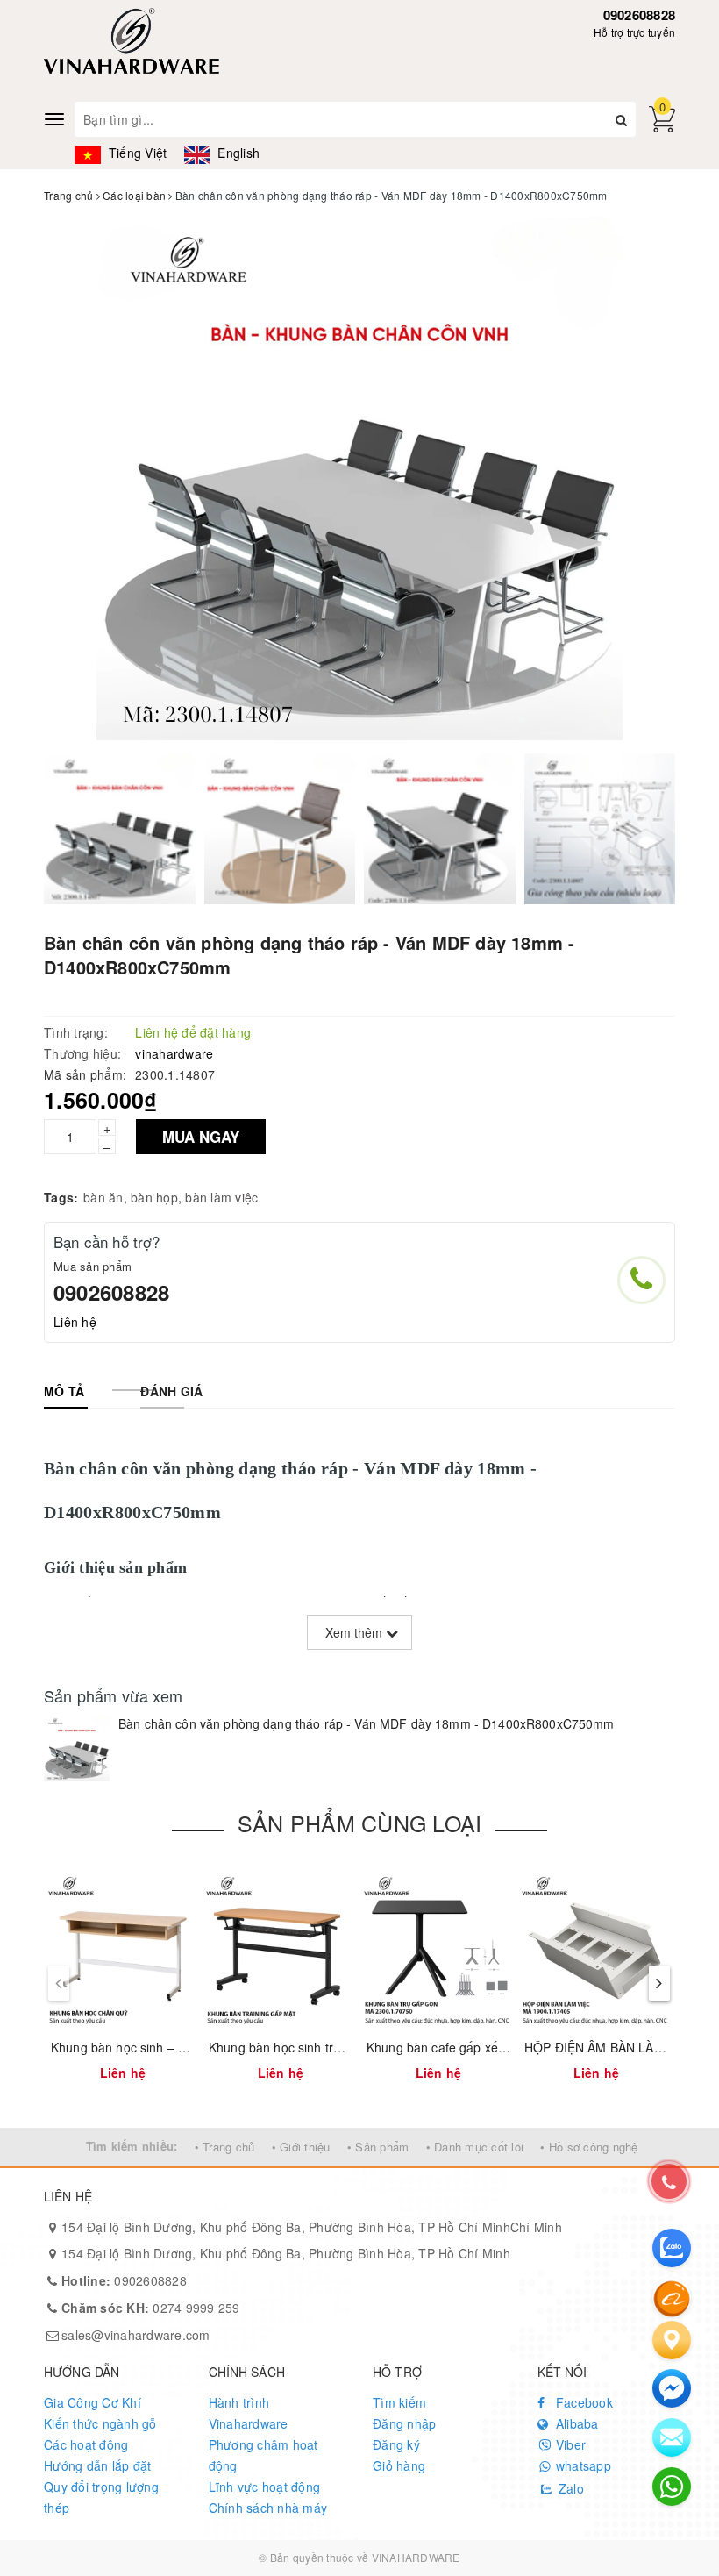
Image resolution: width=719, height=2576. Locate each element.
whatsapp (582, 2465)
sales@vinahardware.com (136, 2335)
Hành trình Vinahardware (249, 2413)
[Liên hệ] (672, 2340)
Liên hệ (75, 1322)
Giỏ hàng (399, 2465)
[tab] (64, 1391)
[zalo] (672, 2248)
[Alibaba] (672, 2297)
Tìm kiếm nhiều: (132, 2146)
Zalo (570, 2488)
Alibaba (576, 2423)
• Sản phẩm (378, 2147)
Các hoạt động (86, 2444)
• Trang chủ (225, 2147)
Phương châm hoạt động (263, 2455)
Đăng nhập (404, 2423)
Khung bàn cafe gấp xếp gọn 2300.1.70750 (489, 2047)
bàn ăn (103, 1197)
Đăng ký (396, 2444)
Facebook (583, 2402)
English (237, 153)
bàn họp (154, 1197)
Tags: (61, 1197)
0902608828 (640, 15)
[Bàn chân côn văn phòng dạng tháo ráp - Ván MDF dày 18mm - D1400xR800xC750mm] (77, 1748)
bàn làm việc (221, 1197)
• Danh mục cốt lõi (475, 2147)
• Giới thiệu (301, 2147)
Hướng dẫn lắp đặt (97, 2465)
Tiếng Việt (136, 153)
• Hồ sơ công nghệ (589, 2147)
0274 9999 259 (151, 2308)
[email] (672, 2388)
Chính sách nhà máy (268, 2508)
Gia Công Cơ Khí (93, 2402)
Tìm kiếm (399, 2402)
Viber (570, 2444)
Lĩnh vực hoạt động (265, 2487)
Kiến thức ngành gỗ (100, 2423)
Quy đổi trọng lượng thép (101, 2497)
